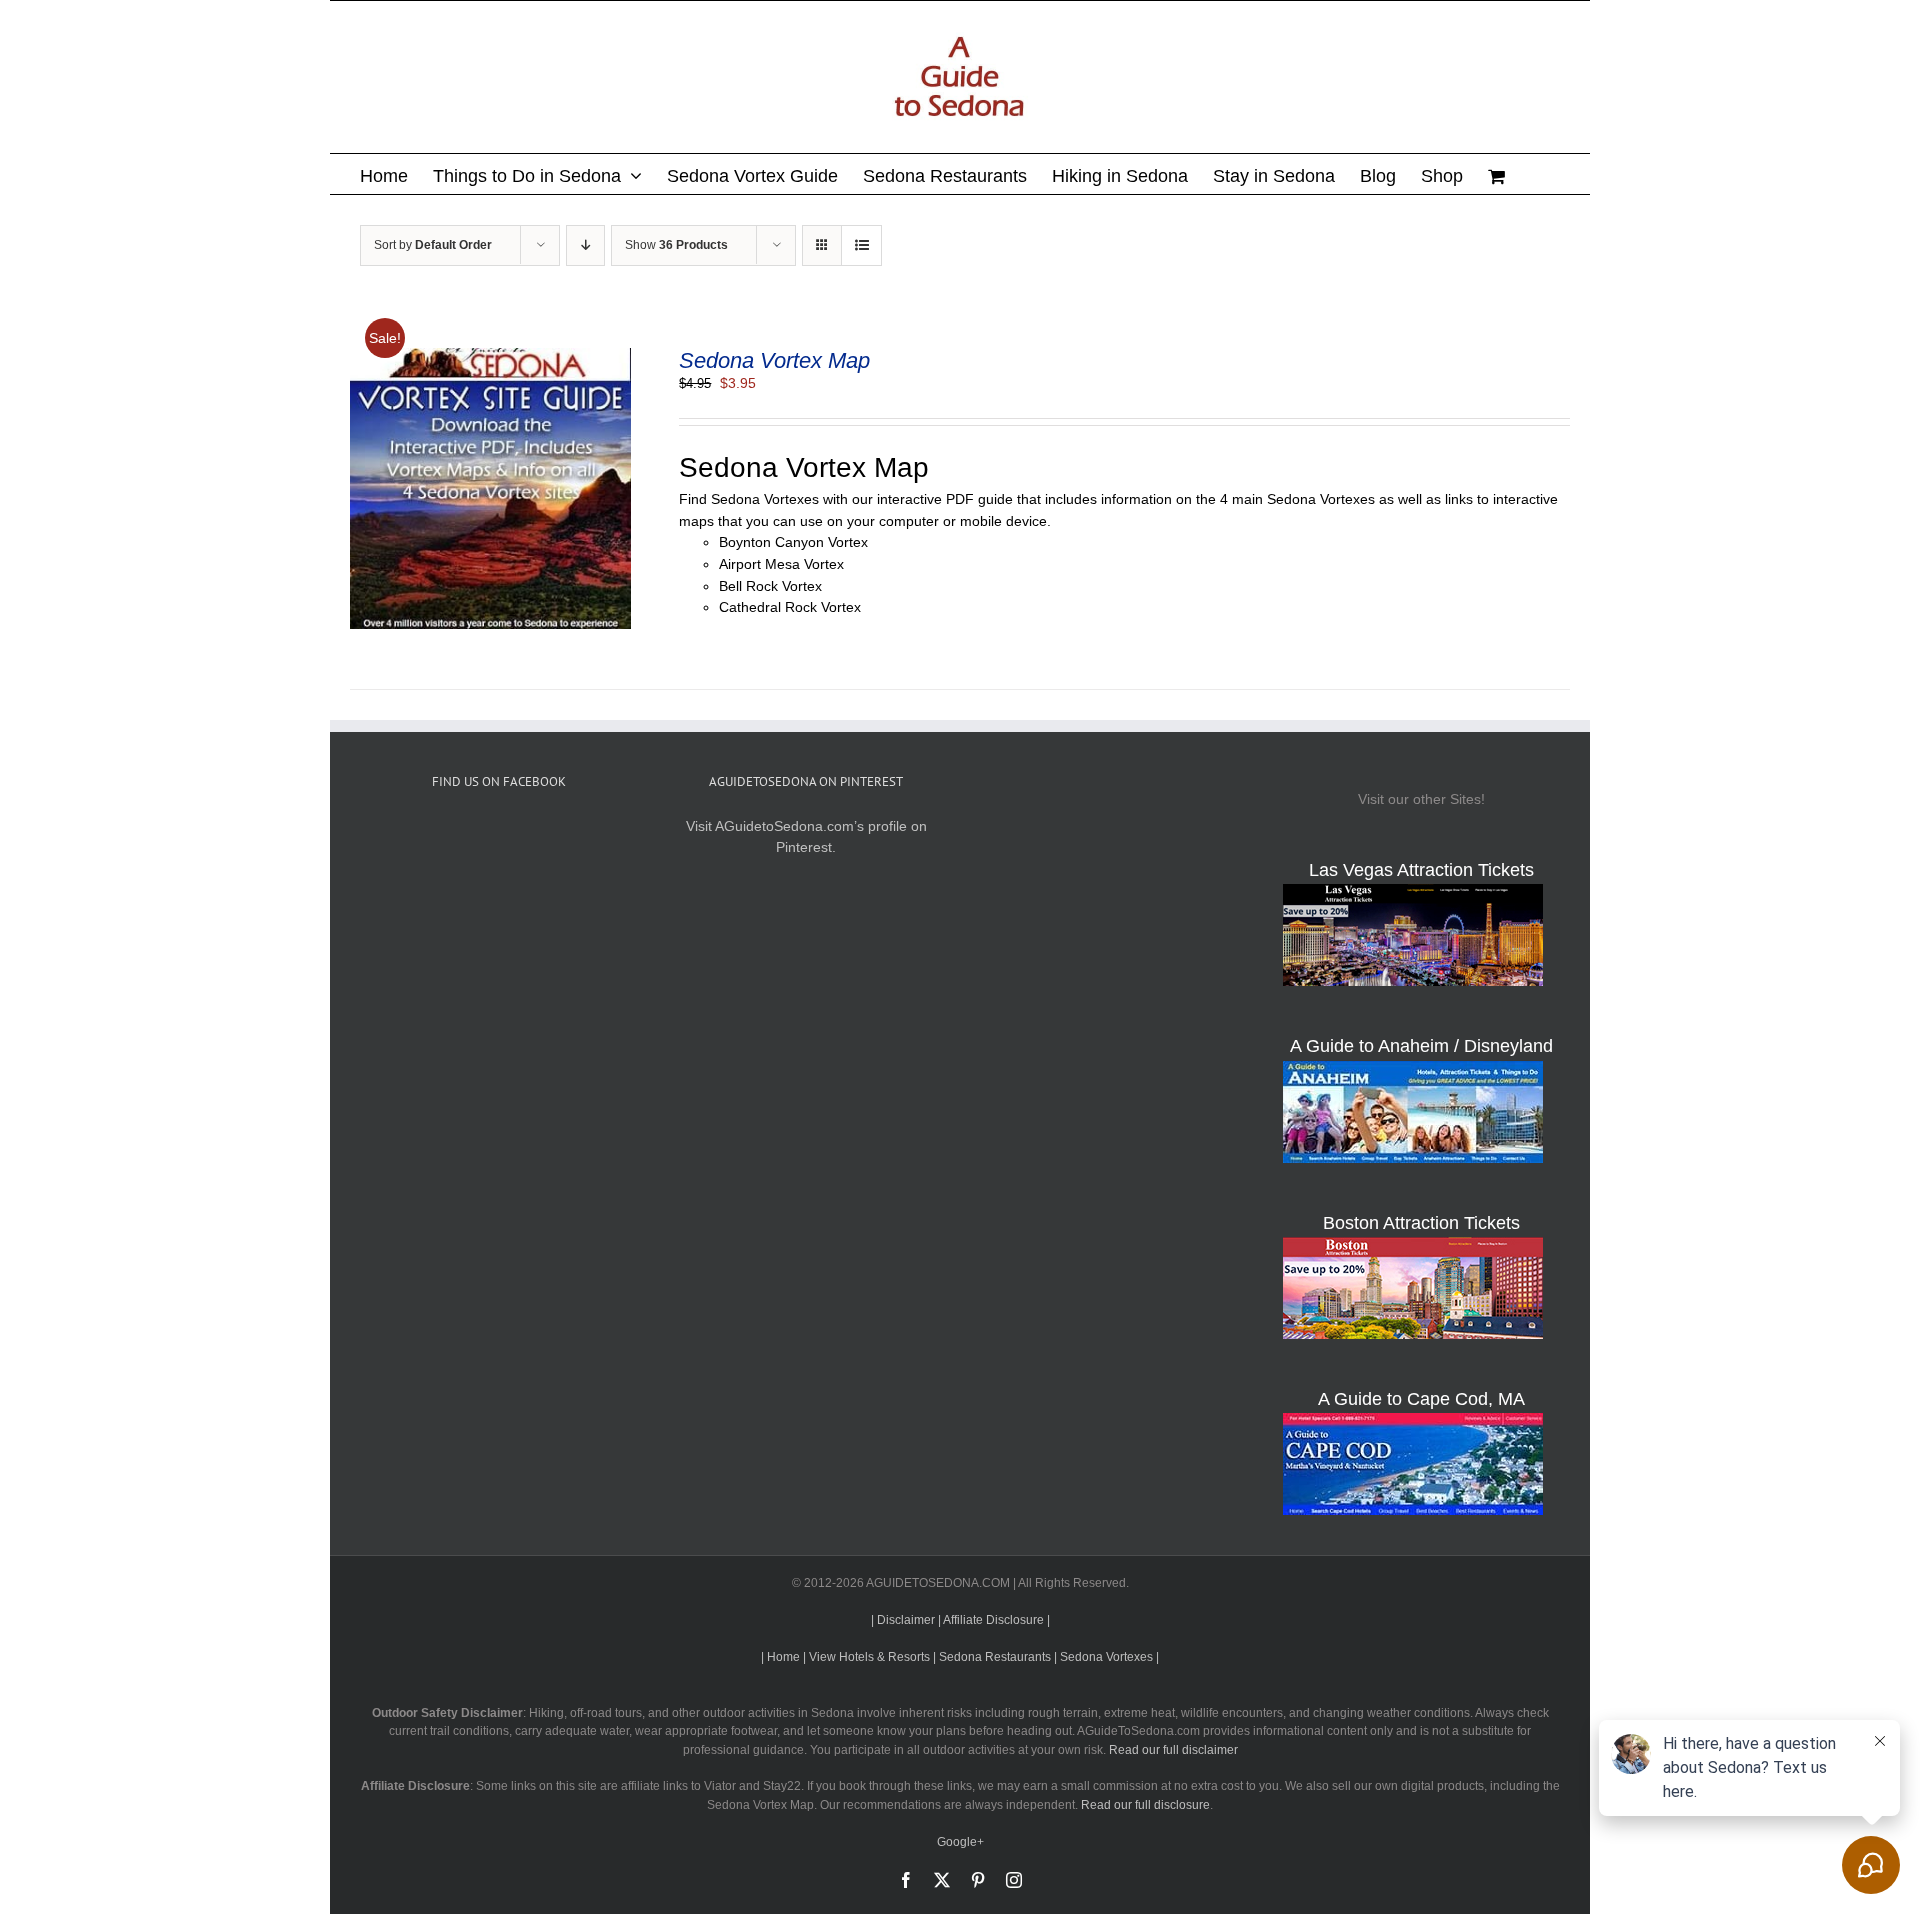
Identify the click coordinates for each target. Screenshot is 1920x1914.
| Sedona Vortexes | (1106, 1657)
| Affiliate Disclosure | (994, 1620)
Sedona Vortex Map (774, 360)
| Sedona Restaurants (992, 1657)
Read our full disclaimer (1173, 1750)
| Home (780, 1657)
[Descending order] (585, 245)
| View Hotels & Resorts (866, 1657)
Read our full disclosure (1145, 1805)
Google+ (960, 1842)
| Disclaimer (903, 1620)
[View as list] (861, 245)
